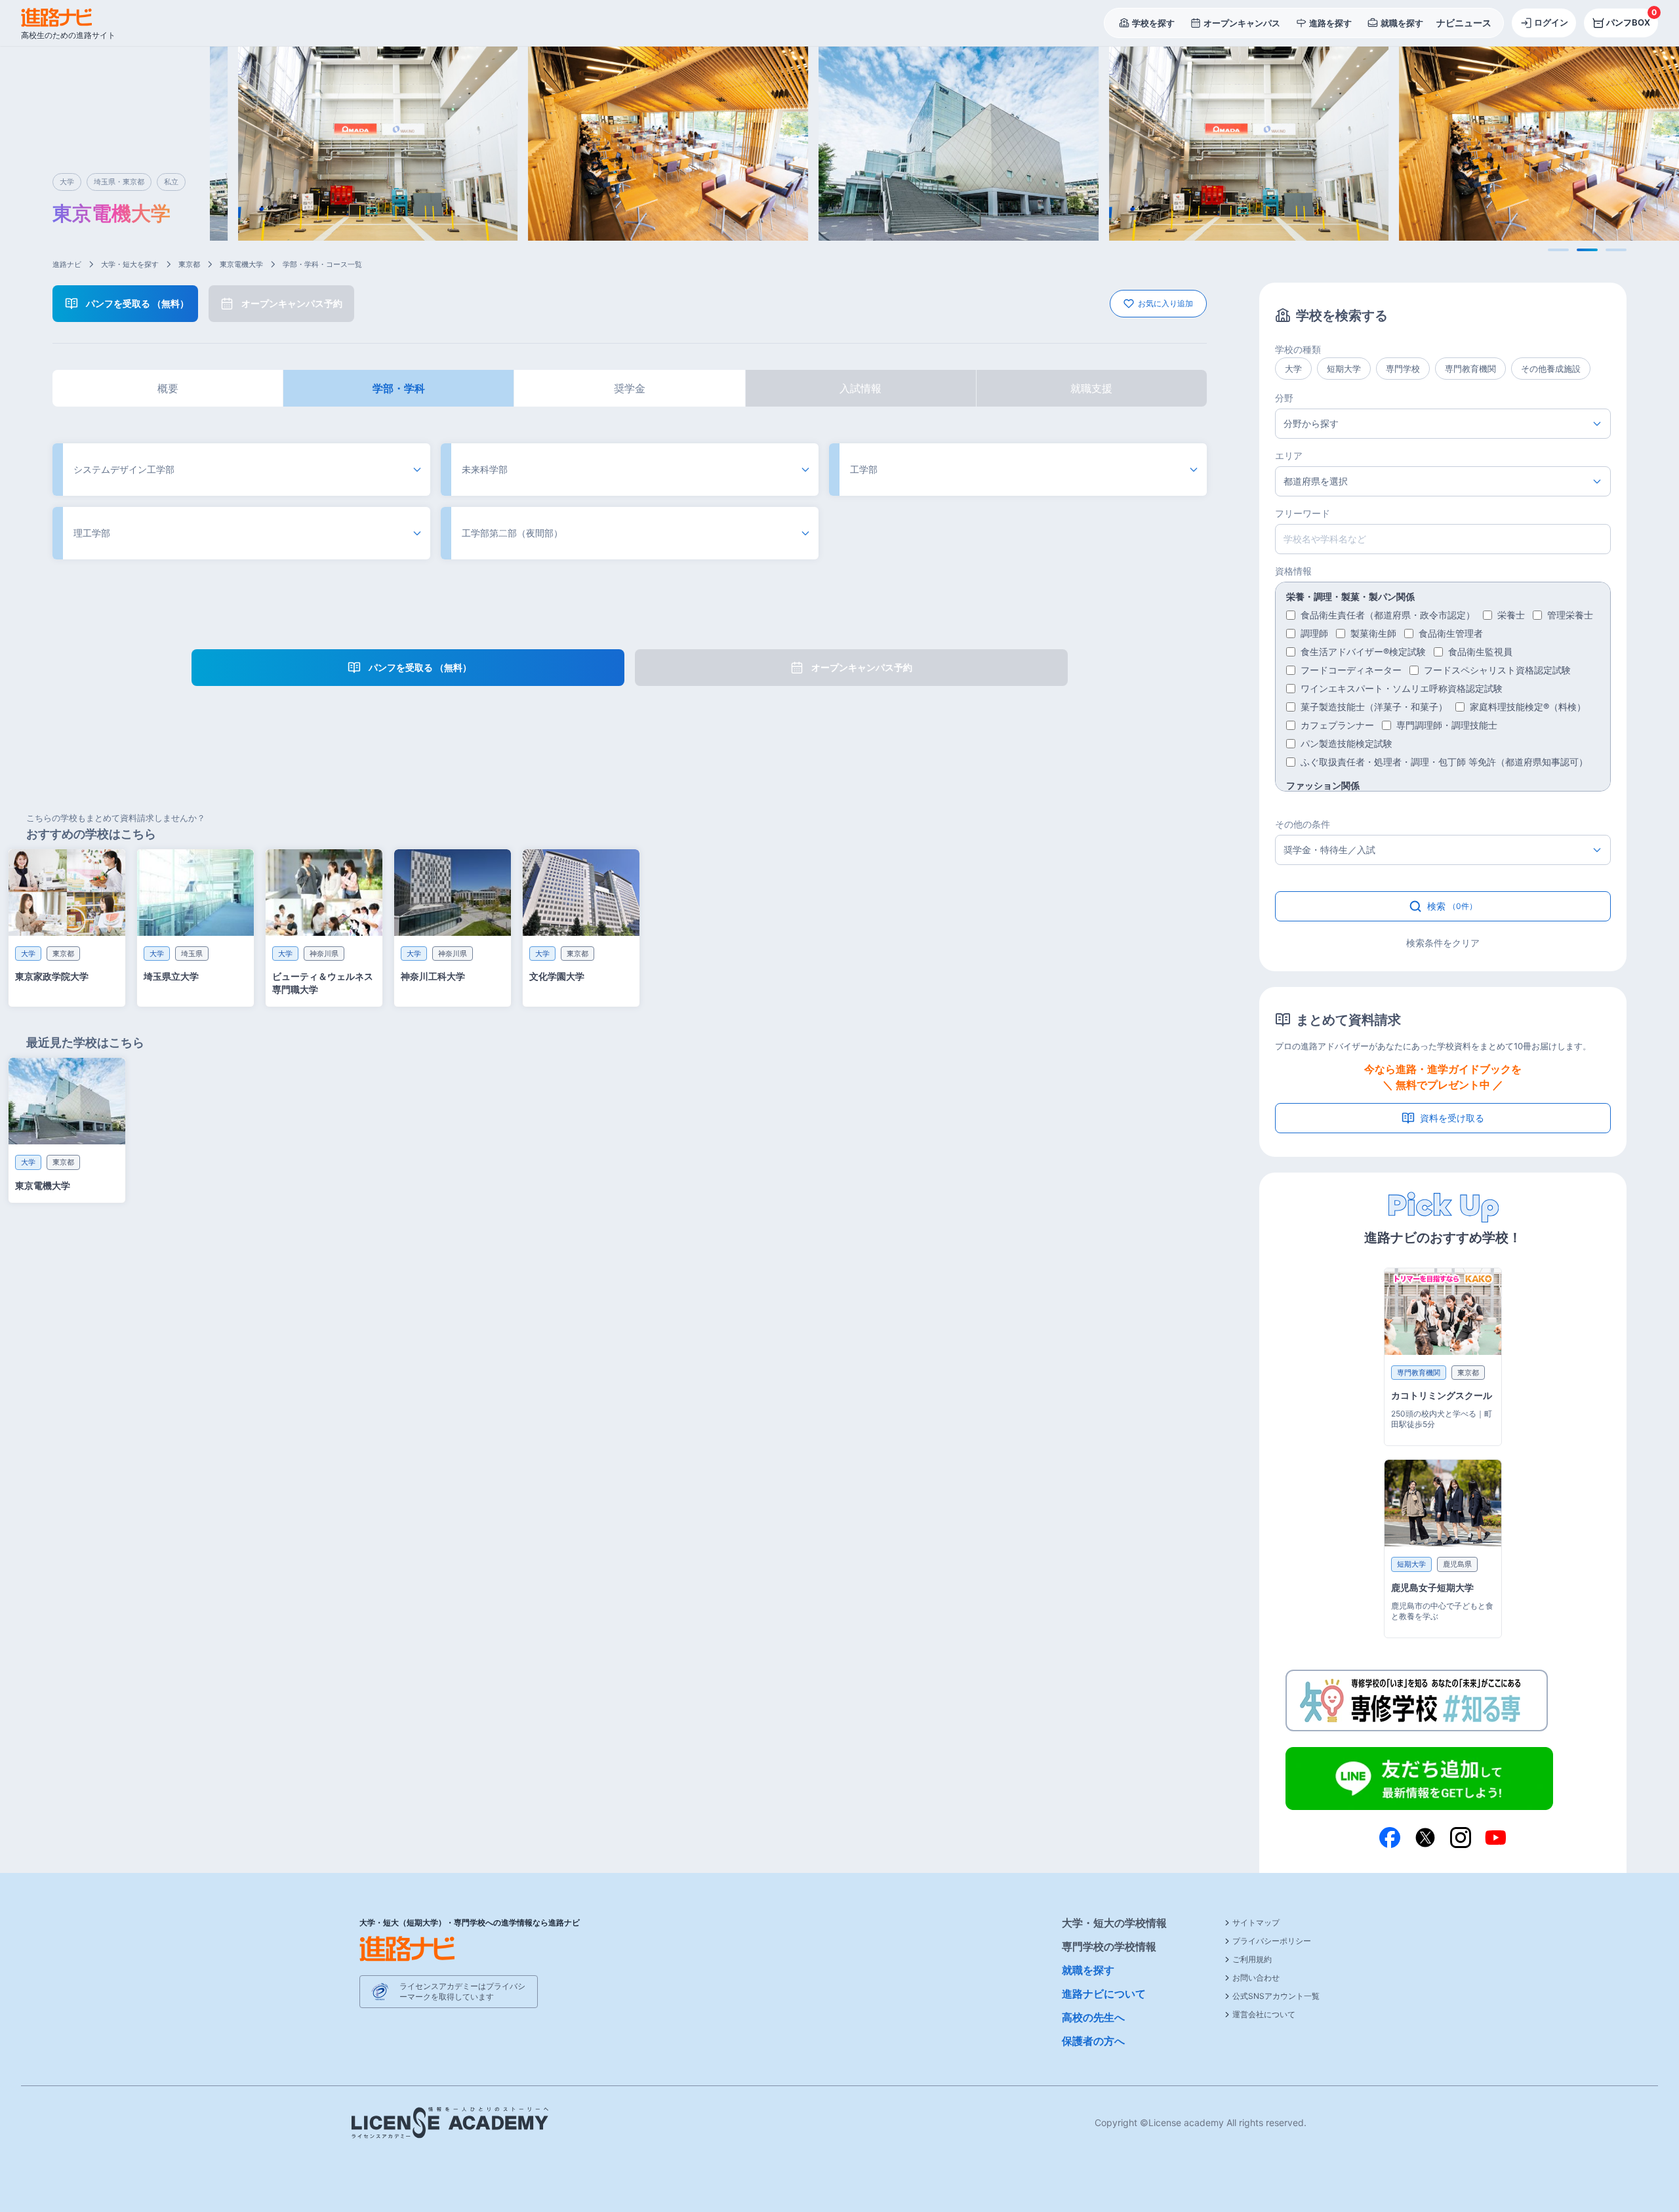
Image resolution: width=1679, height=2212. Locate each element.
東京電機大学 (241, 264)
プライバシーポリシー (1272, 1941)
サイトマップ (1256, 1922)
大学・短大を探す (130, 264)
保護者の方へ (1093, 2041)
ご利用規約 (1252, 1959)
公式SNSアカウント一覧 (1276, 1996)
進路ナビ (67, 264)
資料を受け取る (1452, 1118)
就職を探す (1088, 1970)
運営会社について (1264, 2014)
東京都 (189, 264)
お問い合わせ (1256, 1978)
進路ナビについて (1104, 1994)
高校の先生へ (1093, 2017)
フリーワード (1303, 513)
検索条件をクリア (1443, 943)
